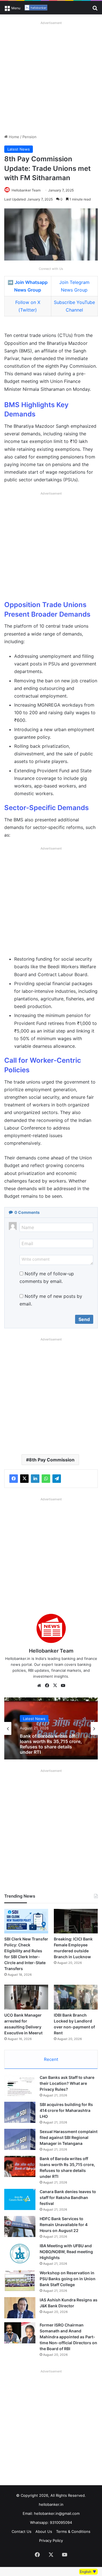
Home (13, 137)
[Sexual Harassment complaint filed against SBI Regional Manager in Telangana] (20, 2139)
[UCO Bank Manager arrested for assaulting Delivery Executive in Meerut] (26, 1997)
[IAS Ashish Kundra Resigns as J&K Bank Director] (20, 2308)
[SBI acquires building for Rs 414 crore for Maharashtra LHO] (20, 2112)
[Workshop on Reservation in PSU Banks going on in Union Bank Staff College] (20, 2281)
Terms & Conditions (73, 2531)
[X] (24, 1479)
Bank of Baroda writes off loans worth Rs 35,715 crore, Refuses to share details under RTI (51, 1743)
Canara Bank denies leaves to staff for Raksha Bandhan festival (68, 2197)
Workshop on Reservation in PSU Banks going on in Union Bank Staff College (68, 2279)
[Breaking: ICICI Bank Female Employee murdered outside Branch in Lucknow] (76, 1921)
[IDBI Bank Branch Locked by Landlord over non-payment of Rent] (76, 1997)
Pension (29, 137)
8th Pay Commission (52, 1460)
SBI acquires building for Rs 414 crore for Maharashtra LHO (66, 2110)
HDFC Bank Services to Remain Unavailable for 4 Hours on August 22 (64, 2225)
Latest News (19, 149)
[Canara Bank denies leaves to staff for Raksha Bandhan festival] (20, 2199)
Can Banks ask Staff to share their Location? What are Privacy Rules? (67, 2083)
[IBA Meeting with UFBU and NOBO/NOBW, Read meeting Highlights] (20, 2254)
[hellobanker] (36, 8)
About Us (44, 2531)
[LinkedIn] (35, 1479)
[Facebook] (14, 1479)
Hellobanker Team (26, 190)
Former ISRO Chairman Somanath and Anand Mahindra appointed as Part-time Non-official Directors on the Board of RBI (68, 2337)
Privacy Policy (51, 2540)
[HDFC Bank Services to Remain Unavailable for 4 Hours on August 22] (20, 2227)
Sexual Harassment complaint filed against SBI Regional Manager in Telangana (69, 2137)
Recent (51, 2059)
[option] (51, 1728)
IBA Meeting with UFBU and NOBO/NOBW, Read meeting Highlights (66, 2252)
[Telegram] (57, 1479)
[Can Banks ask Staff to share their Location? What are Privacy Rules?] (20, 2085)
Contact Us (22, 2531)
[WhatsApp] (46, 1479)
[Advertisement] (51, 78)
